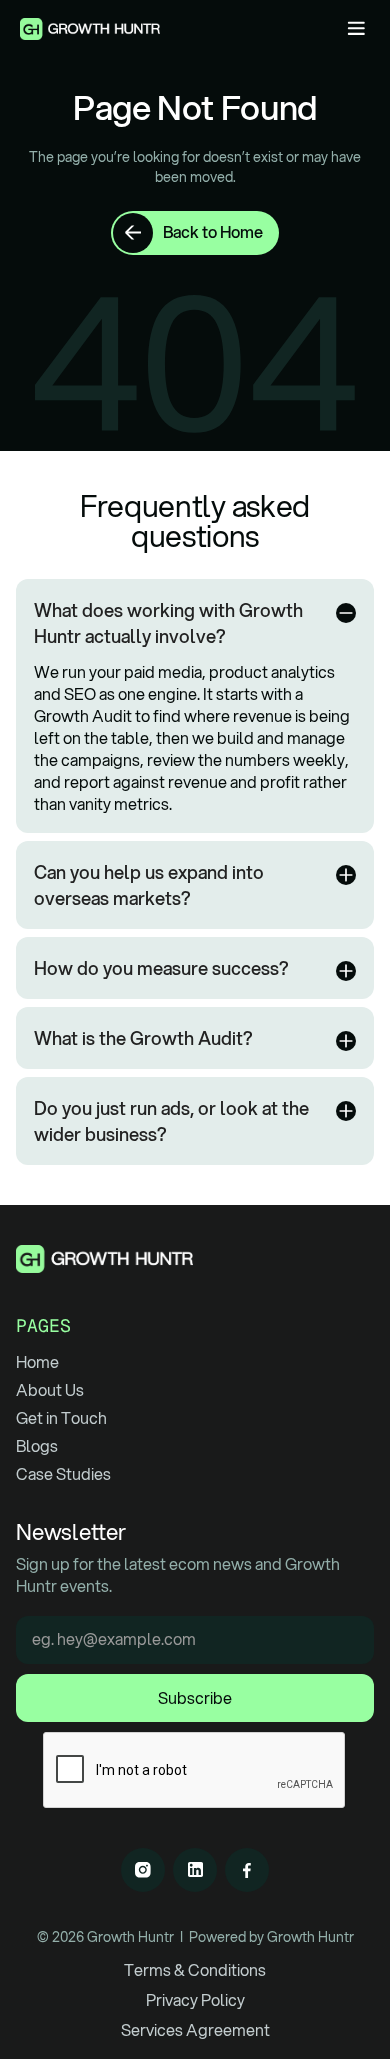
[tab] (195, 706)
